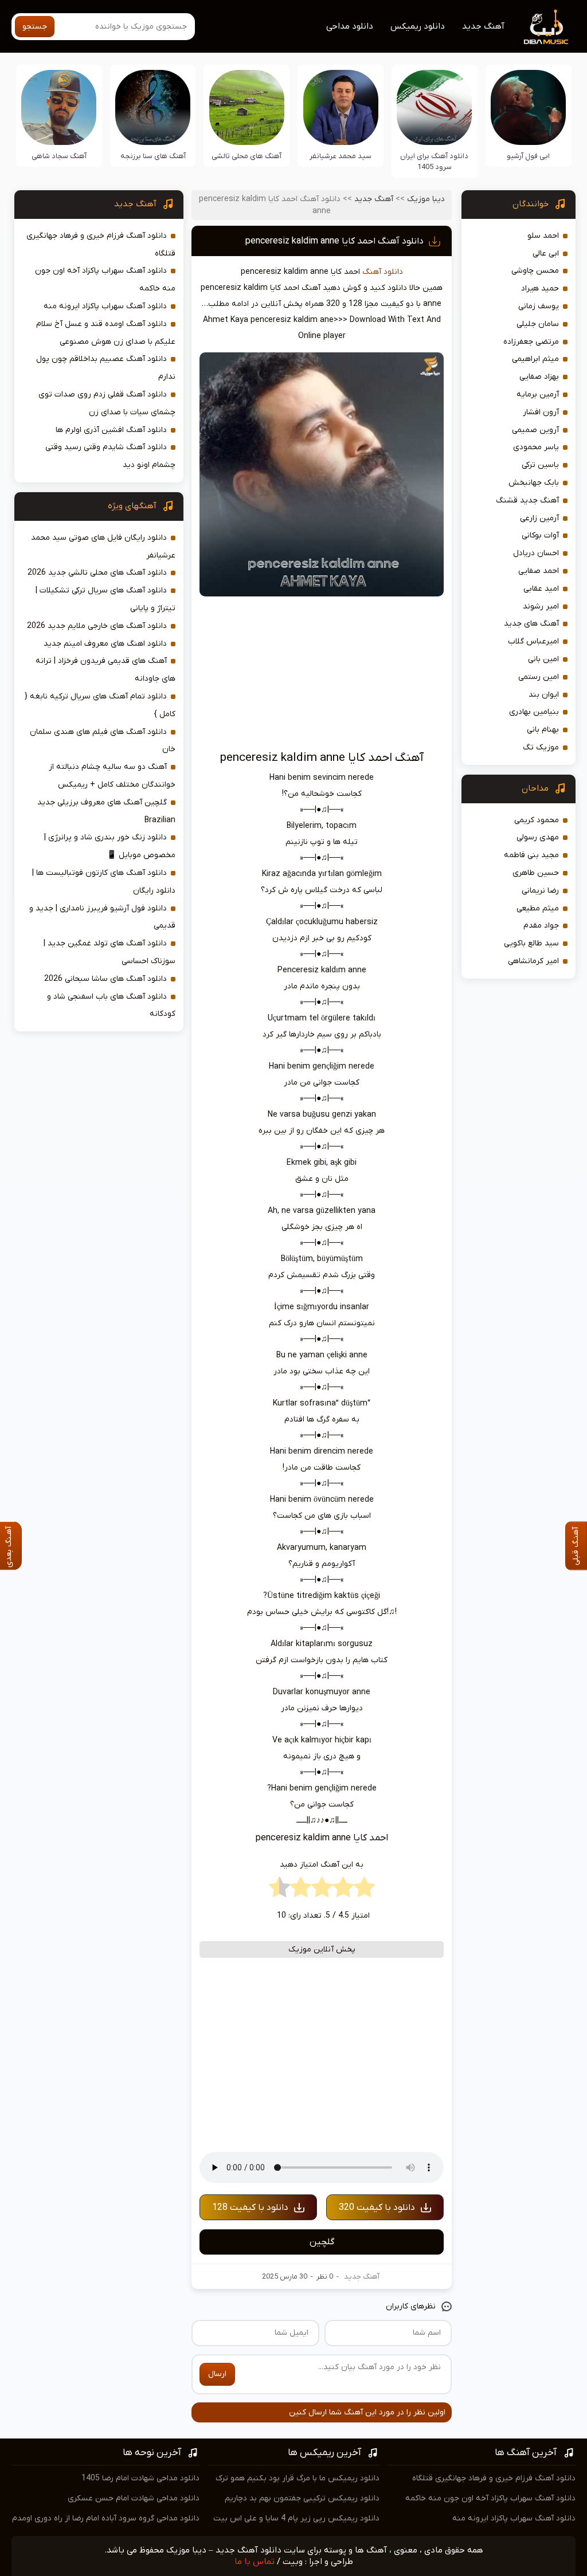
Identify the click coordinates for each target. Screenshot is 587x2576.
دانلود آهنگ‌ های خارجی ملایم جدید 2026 (97, 626)
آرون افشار (541, 412)
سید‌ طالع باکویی (531, 943)
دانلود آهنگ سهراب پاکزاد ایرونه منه (105, 306)
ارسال (217, 2374)
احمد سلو (543, 236)
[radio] (364, 1890)
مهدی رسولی (538, 837)
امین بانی (543, 659)
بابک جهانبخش (534, 483)
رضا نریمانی (540, 891)
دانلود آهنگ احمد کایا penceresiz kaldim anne (334, 241)
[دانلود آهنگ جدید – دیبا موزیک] (546, 26)
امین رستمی (539, 677)
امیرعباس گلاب (533, 641)
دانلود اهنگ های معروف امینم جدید (105, 644)
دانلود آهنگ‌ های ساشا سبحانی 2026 (105, 979)
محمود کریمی (537, 820)
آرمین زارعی (539, 518)
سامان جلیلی (538, 324)
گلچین (322, 2242)
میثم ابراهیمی (535, 359)
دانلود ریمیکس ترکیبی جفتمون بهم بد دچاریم (302, 2498)
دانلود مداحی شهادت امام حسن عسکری (134, 2498)
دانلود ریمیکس (418, 26)
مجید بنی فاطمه (531, 855)
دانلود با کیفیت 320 (377, 2208)
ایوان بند (544, 695)
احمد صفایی (539, 571)
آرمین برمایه (538, 394)
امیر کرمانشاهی (533, 961)
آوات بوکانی (540, 535)
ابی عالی (546, 254)
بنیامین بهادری (534, 712)
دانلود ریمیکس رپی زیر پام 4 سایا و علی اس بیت (296, 2518)
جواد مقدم (541, 926)
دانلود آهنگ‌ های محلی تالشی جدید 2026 (97, 573)
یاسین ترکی (540, 465)
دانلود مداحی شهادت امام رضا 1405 (140, 2478)
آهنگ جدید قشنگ (527, 500)
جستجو (35, 27)
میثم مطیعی (538, 908)
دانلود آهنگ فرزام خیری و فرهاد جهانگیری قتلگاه (494, 2478)
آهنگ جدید (483, 26)
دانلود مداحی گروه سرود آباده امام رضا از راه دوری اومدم (106, 2518)
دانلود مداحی (350, 26)
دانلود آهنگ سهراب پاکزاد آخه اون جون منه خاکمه (490, 2498)
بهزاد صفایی (539, 377)
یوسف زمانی (539, 306)
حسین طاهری (536, 873)
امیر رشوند (541, 606)
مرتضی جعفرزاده (531, 342)
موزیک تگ (541, 747)
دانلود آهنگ (383, 272)
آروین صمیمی (535, 430)
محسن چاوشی (535, 271)
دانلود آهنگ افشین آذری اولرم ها (111, 430)
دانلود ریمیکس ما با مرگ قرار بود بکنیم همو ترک (298, 2478)
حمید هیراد (540, 288)
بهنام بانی (543, 730)
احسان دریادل (536, 553)
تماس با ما (255, 2562)
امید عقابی (541, 589)
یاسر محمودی (536, 447)
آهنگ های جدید (531, 624)
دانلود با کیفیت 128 (250, 2208)
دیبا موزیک (426, 199)
